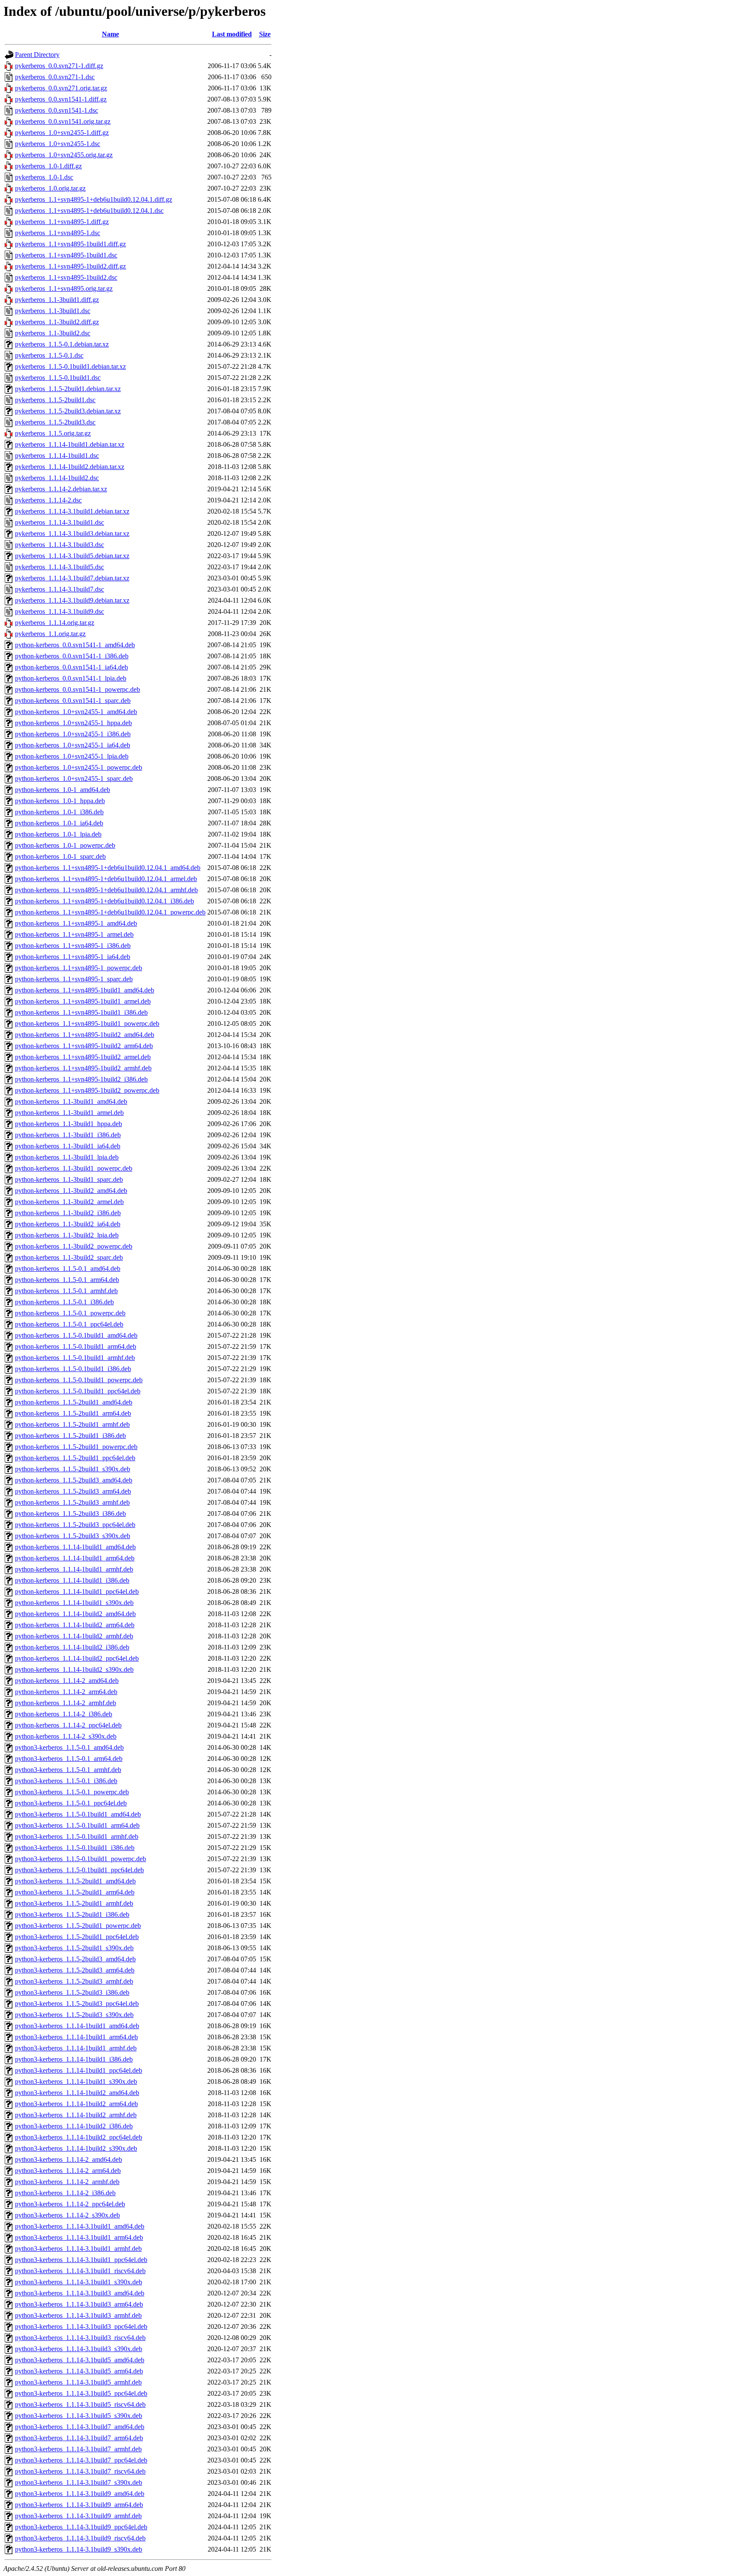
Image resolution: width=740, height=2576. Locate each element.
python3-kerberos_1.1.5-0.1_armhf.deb (68, 1770)
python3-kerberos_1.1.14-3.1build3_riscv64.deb (80, 2338)
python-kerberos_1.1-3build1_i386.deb (68, 1135)
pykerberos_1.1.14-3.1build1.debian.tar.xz (72, 511)
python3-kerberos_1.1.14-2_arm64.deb (68, 2171)
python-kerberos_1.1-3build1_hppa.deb (69, 1124)
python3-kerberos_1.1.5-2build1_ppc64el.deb (77, 1937)
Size (265, 34)
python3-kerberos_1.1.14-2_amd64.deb (69, 2159)
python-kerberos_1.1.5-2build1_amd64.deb (74, 1402)
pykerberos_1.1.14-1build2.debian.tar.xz (70, 467)
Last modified (232, 34)
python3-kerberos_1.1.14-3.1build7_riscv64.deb (80, 2471)
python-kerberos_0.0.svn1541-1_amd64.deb (75, 645)
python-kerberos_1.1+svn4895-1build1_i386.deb (81, 1012)
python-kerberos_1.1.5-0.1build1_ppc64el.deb (78, 1391)
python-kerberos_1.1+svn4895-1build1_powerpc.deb (87, 1024)
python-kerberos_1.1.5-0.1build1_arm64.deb (76, 1346)
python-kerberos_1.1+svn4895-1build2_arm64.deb (84, 1046)
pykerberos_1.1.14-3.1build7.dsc (60, 589)
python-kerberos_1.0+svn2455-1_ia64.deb (73, 745)
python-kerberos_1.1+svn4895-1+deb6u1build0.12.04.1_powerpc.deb (110, 912)
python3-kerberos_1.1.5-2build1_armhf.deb (74, 1903)
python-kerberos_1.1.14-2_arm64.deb (66, 1692)
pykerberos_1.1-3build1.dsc (53, 311)
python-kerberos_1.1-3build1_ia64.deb (68, 1146)
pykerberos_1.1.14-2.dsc (48, 500)
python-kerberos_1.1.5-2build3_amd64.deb (74, 1480)
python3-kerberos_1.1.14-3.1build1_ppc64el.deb (81, 2260)
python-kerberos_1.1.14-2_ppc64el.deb (68, 1725)
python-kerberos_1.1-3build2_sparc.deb (69, 1257)
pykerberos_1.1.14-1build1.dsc (57, 456)
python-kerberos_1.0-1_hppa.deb (60, 801)
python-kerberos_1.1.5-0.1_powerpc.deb (70, 1313)
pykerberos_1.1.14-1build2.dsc (57, 478)
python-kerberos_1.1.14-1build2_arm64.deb (75, 1625)
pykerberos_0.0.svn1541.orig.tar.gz (63, 121)
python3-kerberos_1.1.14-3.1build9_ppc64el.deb (81, 2527)
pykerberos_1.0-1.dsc (44, 177)
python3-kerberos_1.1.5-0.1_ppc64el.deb (71, 1803)
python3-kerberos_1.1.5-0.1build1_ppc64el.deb (79, 1870)
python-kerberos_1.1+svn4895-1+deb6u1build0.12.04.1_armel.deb (106, 879)
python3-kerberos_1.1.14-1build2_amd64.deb (77, 2093)
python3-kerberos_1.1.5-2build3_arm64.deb (75, 1970)
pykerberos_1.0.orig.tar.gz (50, 188)
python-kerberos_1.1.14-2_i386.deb (64, 1714)
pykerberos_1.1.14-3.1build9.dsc (60, 611)
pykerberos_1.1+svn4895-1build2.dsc (66, 277)
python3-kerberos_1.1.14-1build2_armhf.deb (76, 2115)
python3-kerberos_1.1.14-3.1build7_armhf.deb (78, 2449)
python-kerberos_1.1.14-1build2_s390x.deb (74, 1669)
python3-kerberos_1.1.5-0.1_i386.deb (66, 1781)
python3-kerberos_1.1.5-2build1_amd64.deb (75, 1881)
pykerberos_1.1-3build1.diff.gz (57, 300)
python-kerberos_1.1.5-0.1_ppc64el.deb (69, 1324)
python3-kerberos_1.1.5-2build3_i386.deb (72, 1992)
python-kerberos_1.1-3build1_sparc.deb (69, 1179)
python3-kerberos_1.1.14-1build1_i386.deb (74, 2059)
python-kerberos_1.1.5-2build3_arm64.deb (73, 1491)
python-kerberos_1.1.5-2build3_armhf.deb (72, 1502)
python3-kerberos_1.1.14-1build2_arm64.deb (76, 2104)
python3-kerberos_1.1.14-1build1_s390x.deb (76, 2081)
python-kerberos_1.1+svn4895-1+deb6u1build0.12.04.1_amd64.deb (108, 868)
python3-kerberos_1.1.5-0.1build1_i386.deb (75, 1848)
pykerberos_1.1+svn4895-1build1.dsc (66, 255)
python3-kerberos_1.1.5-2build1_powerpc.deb (78, 1926)
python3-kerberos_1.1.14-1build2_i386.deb (74, 2126)
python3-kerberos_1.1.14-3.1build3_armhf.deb (78, 2315)
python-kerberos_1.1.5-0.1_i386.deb (64, 1302)
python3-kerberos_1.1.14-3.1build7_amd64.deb (80, 2427)
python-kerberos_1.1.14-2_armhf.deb (66, 1703)
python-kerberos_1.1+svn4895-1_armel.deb (74, 934)
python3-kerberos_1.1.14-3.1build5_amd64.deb (80, 2360)
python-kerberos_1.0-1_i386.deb (59, 812)
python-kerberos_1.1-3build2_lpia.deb (67, 1235)
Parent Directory (37, 55)
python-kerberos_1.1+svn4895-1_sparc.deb (74, 979)
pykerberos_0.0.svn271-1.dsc (55, 77)
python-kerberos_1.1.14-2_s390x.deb (66, 1736)
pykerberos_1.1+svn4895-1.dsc (58, 233)
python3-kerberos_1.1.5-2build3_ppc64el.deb (77, 2004)
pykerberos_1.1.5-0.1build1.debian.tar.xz (70, 366)
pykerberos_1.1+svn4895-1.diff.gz (62, 222)
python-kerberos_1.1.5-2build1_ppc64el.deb (75, 1458)
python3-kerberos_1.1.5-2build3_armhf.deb (74, 1981)
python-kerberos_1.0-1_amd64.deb (63, 790)
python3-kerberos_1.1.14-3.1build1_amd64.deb (80, 2226)
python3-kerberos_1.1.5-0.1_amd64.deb (69, 1747)
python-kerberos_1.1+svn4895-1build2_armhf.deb (83, 1068)
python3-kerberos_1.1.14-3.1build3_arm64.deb (79, 2304)
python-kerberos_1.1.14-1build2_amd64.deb (75, 1614)
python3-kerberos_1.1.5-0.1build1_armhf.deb (77, 1836)
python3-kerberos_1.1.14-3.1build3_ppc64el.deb (81, 2326)
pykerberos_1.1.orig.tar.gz (50, 634)
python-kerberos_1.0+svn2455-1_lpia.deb (72, 756)
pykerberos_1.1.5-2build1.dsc (55, 400)
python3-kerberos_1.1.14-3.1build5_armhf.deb (78, 2382)
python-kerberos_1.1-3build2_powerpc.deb (74, 1246)
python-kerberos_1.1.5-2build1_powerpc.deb (76, 1447)
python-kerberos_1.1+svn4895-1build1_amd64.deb (85, 990)
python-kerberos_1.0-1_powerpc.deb (65, 845)
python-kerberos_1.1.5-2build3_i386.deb (70, 1514)
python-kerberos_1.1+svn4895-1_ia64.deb (73, 957)
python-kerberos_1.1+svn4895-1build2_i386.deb (81, 1079)
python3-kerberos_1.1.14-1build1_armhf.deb (76, 2048)
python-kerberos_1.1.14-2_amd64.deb (67, 1681)
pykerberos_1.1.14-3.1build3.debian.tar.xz (72, 533)
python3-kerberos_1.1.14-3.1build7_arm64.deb (79, 2438)
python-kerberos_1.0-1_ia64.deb (59, 823)
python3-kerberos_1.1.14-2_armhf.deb (67, 2182)
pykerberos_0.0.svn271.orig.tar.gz (61, 88)
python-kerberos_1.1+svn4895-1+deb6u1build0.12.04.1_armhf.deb (106, 890)
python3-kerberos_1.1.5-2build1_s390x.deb (74, 1948)
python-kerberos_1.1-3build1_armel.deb (69, 1113)
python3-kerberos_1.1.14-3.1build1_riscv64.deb (80, 2271)
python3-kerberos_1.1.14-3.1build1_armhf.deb (78, 2249)
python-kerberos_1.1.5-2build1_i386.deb (70, 1436)
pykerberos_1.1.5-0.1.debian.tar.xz (62, 344)
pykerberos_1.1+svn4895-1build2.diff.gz (70, 266)
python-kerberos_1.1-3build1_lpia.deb (67, 1157)
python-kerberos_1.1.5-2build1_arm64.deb (73, 1413)
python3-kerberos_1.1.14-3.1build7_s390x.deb (79, 2482)
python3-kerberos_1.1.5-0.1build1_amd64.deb (78, 1814)
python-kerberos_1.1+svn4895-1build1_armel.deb (83, 1001)
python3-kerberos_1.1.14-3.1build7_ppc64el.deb (81, 2460)
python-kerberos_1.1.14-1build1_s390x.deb (74, 1603)
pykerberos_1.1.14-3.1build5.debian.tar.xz (72, 556)
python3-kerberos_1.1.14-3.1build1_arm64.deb (79, 2237)
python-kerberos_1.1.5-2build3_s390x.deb (73, 1536)
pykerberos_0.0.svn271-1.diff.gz (59, 66)
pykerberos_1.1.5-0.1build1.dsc (58, 378)
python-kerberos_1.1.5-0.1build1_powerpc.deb (79, 1380)
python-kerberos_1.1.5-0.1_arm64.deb (67, 1280)
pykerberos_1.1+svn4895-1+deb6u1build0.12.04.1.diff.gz (94, 199)
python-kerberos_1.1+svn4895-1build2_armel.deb (83, 1057)
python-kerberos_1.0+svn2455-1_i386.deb (73, 734)
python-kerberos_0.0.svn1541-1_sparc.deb (73, 701)
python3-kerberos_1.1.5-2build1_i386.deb (72, 1914)
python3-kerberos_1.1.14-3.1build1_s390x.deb (79, 2282)
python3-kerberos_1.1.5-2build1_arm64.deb (75, 1892)
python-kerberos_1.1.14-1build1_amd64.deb (75, 1547)
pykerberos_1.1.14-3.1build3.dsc (60, 545)
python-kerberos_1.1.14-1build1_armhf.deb (74, 1569)
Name (110, 34)
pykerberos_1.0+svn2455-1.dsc (58, 144)
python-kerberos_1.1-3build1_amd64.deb (71, 1101)
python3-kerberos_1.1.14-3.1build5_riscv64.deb (80, 2404)
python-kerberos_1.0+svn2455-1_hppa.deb (73, 723)
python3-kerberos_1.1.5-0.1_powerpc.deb (72, 1792)
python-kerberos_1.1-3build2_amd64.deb (71, 1191)
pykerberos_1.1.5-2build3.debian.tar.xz (68, 411)
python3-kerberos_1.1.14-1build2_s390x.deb (76, 2148)
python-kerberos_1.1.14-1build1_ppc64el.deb (77, 1591)
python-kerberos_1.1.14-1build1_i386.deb (72, 1580)
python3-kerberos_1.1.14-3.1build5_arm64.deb (79, 2371)
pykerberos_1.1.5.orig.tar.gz (53, 433)
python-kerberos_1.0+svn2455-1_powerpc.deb (79, 767)
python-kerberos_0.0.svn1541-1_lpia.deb (71, 678)
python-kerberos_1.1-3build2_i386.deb (68, 1213)
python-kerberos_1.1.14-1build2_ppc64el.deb (77, 1658)
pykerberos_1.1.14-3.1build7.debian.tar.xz (72, 578)
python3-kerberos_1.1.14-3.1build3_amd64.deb (80, 2293)
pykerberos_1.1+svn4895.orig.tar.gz (64, 288)
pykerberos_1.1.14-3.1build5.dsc (60, 567)
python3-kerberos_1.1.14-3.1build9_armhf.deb (78, 2516)
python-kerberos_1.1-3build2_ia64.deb (68, 1224)
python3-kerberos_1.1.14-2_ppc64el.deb (70, 2204)
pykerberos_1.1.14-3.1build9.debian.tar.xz (72, 600)
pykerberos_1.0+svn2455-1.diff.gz (62, 133)
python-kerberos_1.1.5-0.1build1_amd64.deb (76, 1335)
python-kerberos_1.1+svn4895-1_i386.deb (73, 946)
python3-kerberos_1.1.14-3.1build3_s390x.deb (79, 2349)
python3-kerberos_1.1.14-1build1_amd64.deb (77, 2026)
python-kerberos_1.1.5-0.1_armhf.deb (66, 1291)
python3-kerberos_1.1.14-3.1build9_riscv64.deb (80, 2538)
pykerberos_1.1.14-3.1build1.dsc (60, 522)
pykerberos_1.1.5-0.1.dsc (49, 355)
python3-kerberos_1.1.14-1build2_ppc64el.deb (79, 2137)
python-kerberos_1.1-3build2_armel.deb (69, 1202)
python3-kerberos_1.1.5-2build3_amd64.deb (75, 1959)
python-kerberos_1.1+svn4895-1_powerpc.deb (79, 968)
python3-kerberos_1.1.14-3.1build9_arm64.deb (79, 2505)
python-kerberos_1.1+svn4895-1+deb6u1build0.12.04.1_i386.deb (104, 901)
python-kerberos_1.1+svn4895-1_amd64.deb (76, 923)
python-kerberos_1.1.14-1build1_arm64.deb (75, 1558)
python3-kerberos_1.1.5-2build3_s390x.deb (74, 2015)
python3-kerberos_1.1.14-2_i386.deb (65, 2193)
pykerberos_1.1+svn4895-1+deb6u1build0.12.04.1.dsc (89, 211)
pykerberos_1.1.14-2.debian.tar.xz (61, 489)
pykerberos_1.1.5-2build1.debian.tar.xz (68, 389)
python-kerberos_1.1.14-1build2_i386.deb (72, 1647)
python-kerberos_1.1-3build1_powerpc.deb (74, 1168)
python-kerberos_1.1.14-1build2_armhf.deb (74, 1636)
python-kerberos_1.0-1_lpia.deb (58, 834)
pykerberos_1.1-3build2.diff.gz (57, 322)
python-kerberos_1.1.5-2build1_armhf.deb (72, 1424)
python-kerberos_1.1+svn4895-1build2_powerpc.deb (87, 1090)
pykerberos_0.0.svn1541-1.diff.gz (61, 99)
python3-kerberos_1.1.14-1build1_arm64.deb (76, 2037)
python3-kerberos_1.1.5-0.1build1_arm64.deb (77, 1825)
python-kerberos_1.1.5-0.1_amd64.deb (68, 1269)
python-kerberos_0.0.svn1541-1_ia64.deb (72, 667)
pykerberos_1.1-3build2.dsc (53, 333)
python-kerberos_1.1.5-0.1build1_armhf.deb (75, 1358)
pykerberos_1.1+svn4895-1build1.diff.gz (70, 244)
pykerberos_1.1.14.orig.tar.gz (55, 623)
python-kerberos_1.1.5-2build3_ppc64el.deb (75, 1525)
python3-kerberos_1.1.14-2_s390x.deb (67, 2215)
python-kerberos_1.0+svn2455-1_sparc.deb (74, 778)
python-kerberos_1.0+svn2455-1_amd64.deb (76, 712)
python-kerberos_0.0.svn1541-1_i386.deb (72, 656)
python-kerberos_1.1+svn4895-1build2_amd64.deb (85, 1035)
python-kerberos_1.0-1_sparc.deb (60, 856)
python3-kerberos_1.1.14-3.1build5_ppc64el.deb (81, 2393)
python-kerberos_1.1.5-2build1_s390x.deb (73, 1469)
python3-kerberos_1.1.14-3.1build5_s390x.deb (79, 2416)
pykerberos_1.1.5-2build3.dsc (55, 422)
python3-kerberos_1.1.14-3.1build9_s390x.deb (79, 2549)
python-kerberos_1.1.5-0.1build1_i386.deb (73, 1369)
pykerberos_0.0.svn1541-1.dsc (57, 110)
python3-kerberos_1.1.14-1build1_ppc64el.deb (79, 2070)
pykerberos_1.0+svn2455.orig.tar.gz (64, 155)
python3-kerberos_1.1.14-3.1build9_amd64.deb (80, 2494)
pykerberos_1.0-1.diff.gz (48, 166)
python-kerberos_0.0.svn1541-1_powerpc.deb (78, 689)
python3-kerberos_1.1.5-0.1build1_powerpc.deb (81, 1859)
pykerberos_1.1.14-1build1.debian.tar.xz (70, 444)
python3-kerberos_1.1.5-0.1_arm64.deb (69, 1759)
